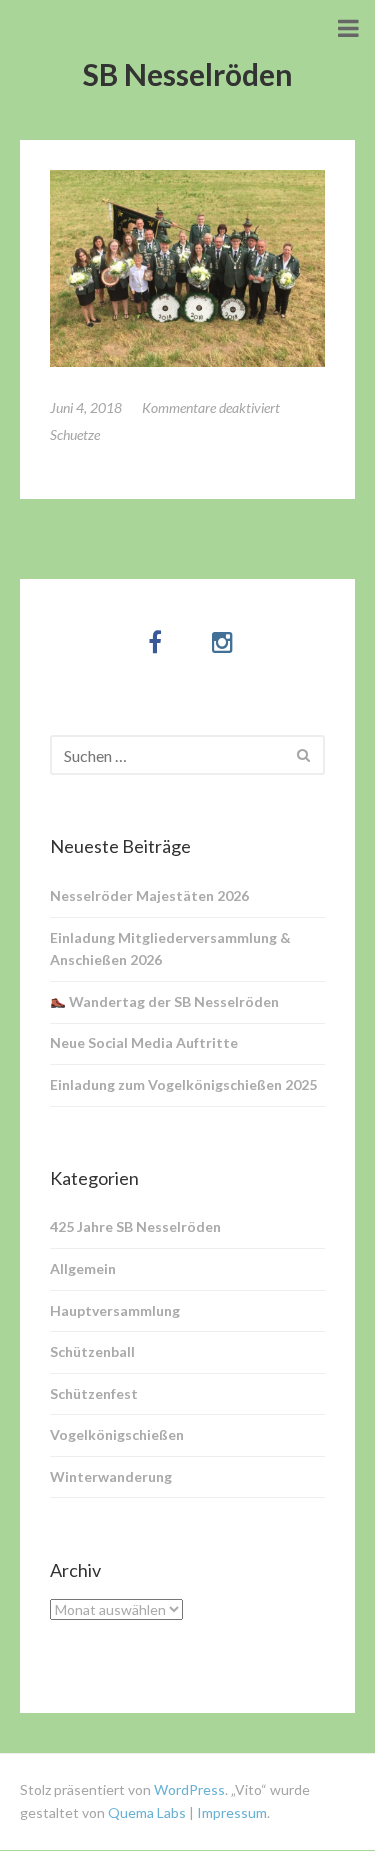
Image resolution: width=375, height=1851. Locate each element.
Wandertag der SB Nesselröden (172, 1001)
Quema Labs (145, 1812)
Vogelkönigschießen (117, 1434)
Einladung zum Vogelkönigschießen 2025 (183, 1084)
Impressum (232, 1812)
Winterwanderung (111, 1476)
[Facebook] (154, 641)
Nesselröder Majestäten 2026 (149, 895)
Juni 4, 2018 (86, 407)
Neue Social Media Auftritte (144, 1042)
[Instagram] (222, 641)
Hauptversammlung (115, 1310)
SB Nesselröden (188, 74)
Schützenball (92, 1351)
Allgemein (83, 1268)
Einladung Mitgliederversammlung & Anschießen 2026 (170, 949)
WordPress (189, 1789)
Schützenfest (94, 1393)
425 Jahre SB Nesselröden (135, 1226)
